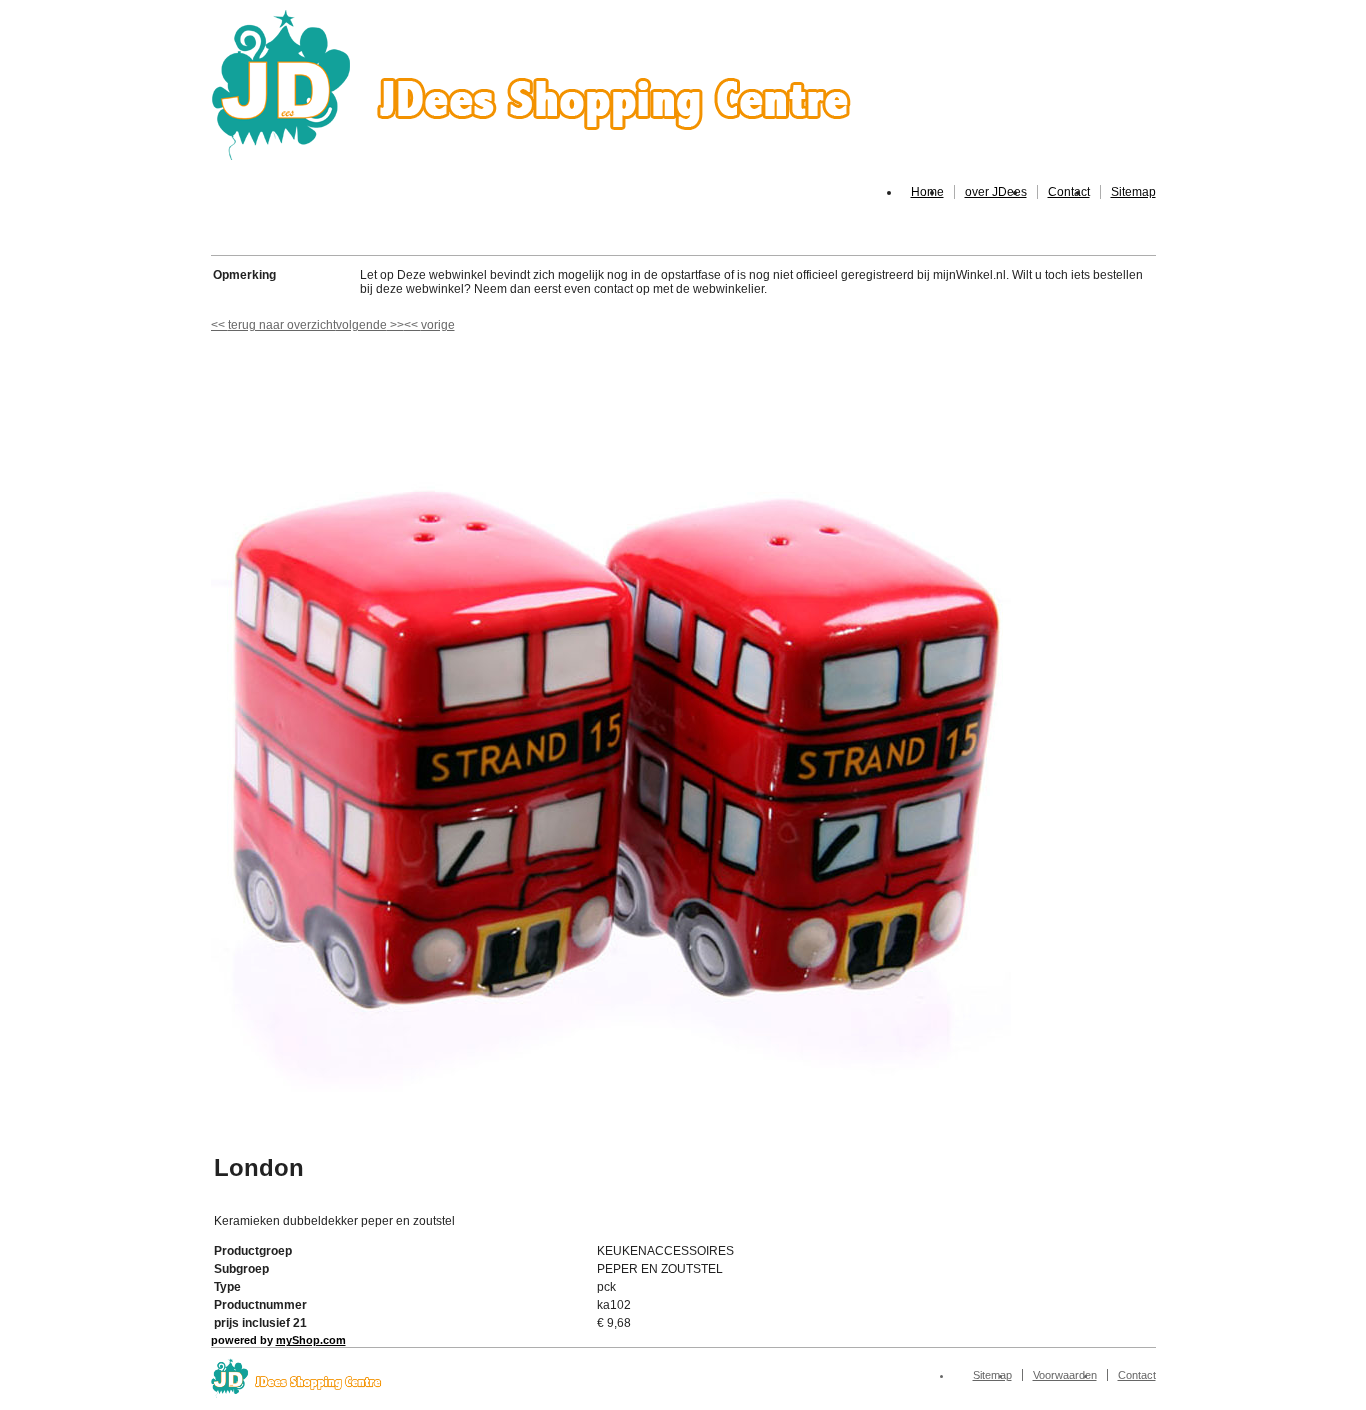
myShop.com (311, 1340)
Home (927, 192)
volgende (370, 325)
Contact (1069, 192)
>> (395, 325)
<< (412, 325)
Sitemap (1133, 192)
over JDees (996, 192)
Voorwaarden (1065, 1375)
